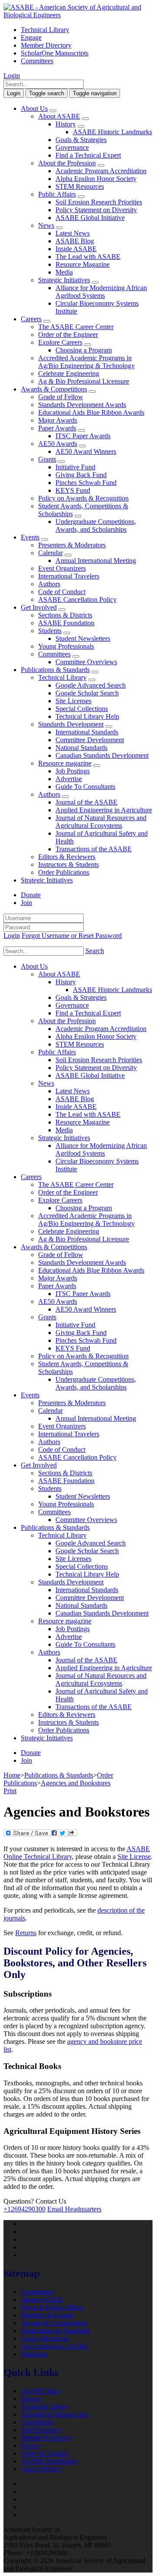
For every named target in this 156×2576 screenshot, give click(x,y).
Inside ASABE (76, 249)
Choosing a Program (84, 350)
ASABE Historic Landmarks (112, 132)
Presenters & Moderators (72, 545)
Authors (49, 584)
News (46, 225)
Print (10, 1791)
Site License (134, 1857)
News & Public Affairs (52, 2307)
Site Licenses (73, 701)
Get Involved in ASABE (55, 2346)
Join (26, 903)
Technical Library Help (87, 716)
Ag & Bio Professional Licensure (84, 381)
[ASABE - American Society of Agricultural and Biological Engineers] (78, 15)
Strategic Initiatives (64, 280)
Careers (31, 319)
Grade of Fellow (61, 397)
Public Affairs (57, 194)
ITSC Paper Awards (83, 436)
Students (50, 631)
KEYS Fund (73, 490)
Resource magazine (65, 763)
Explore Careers (60, 342)
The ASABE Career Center (76, 327)
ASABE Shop (41, 2391)
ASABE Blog (75, 241)
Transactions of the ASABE (94, 849)
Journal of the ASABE (86, 802)
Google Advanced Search (91, 685)
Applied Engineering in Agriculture (104, 810)
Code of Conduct (62, 592)
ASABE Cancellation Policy (77, 600)
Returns (26, 1933)
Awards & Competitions (54, 389)
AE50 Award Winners (86, 451)
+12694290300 (24, 2209)
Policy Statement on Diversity (96, 210)
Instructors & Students (68, 865)
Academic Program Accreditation (101, 171)
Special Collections (82, 709)
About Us (34, 108)
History (66, 124)
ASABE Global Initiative (90, 218)
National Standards (81, 748)
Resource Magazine (83, 264)
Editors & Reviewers (67, 857)
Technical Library (45, 30)
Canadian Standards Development (102, 755)
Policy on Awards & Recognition (83, 498)
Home (12, 1775)
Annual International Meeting (96, 561)
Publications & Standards (55, 670)
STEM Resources (80, 186)
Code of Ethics (41, 2469)
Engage (31, 37)
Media (64, 272)
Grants (47, 459)
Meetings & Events (47, 2315)
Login (12, 76)
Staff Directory (41, 2430)
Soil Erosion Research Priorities (99, 202)
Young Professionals (66, 646)
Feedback (34, 2354)
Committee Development (90, 740)
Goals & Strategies (81, 140)
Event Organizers (62, 568)
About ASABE (59, 116)
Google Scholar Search (87, 693)
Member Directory (46, 45)
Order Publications (64, 872)
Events (30, 537)
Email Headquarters (74, 2209)
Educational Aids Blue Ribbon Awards (91, 412)
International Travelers (69, 576)
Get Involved (39, 607)
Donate (31, 895)
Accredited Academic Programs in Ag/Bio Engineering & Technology (86, 362)
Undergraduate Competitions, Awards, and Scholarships (96, 525)
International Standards (87, 732)
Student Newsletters (83, 638)
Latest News (73, 233)
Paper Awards (57, 428)
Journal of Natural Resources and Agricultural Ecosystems (101, 822)
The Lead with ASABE (88, 257)
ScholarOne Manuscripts (55, 53)
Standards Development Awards (82, 405)
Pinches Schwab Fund (86, 483)
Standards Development (71, 724)
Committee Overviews (86, 662)
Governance (72, 147)
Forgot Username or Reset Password (72, 936)
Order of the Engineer (68, 335)
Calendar (50, 553)
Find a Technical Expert (88, 155)
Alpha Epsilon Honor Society (96, 179)
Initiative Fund (75, 467)
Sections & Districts (65, 615)
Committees (37, 61)
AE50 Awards (58, 444)
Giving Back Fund (81, 475)
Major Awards (58, 420)
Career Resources (45, 2338)
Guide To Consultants (85, 787)
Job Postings (73, 771)
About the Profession (67, 163)
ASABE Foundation (66, 623)
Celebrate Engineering (69, 373)
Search (95, 951)
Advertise (69, 779)
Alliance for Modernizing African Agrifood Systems (101, 292)
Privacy (31, 2445)
